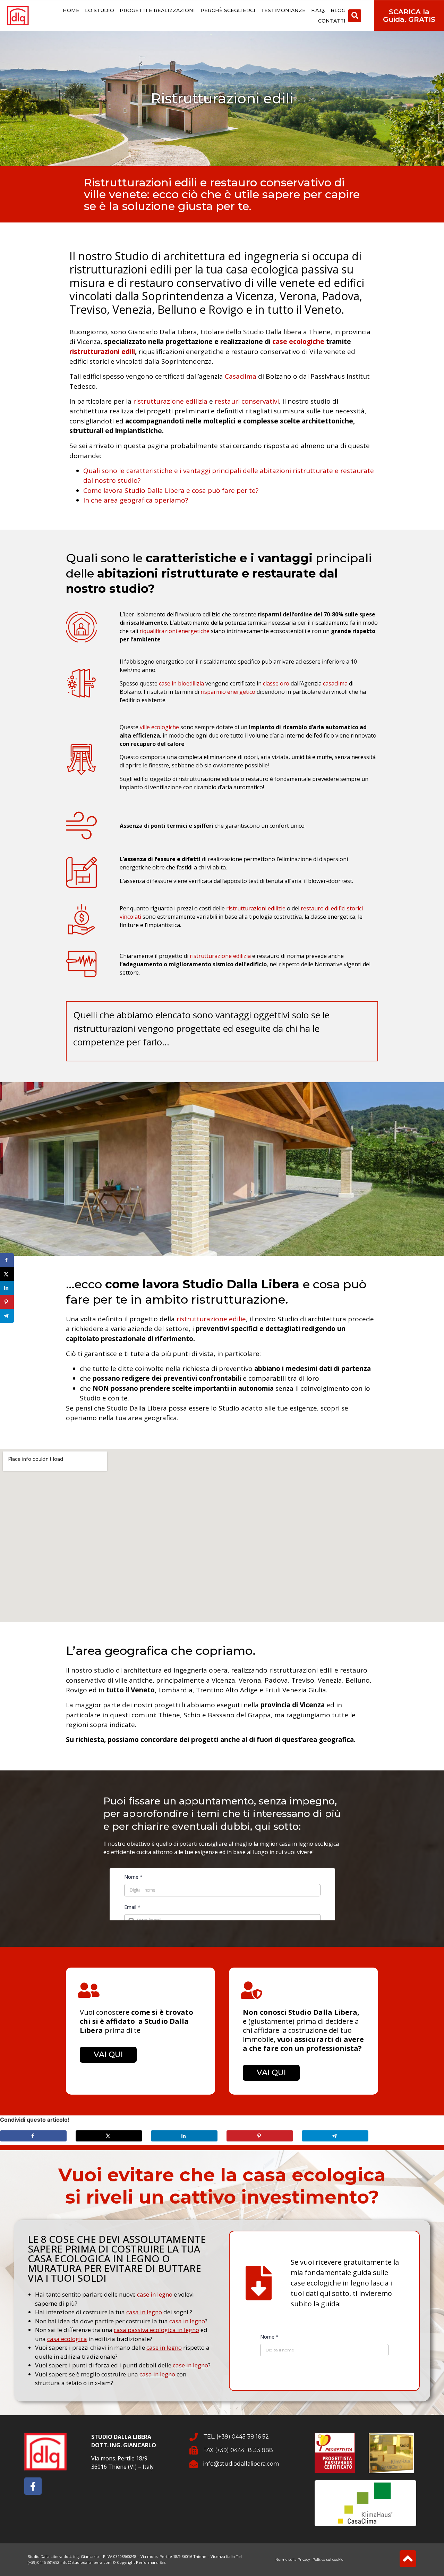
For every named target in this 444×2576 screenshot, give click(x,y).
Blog (338, 10)
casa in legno (144, 2312)
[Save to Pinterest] (260, 2136)
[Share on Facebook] (33, 2136)
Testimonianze (283, 10)
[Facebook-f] (33, 2486)
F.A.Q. (318, 10)
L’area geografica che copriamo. (161, 1651)
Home (71, 10)
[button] (355, 16)
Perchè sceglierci (228, 10)
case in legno (155, 2294)
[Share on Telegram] (335, 2136)
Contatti (332, 21)
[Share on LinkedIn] (184, 2136)
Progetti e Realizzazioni (157, 10)
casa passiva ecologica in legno (156, 2330)
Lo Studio (100, 10)
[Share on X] (109, 2136)
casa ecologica (67, 2339)
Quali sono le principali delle (219, 573)
